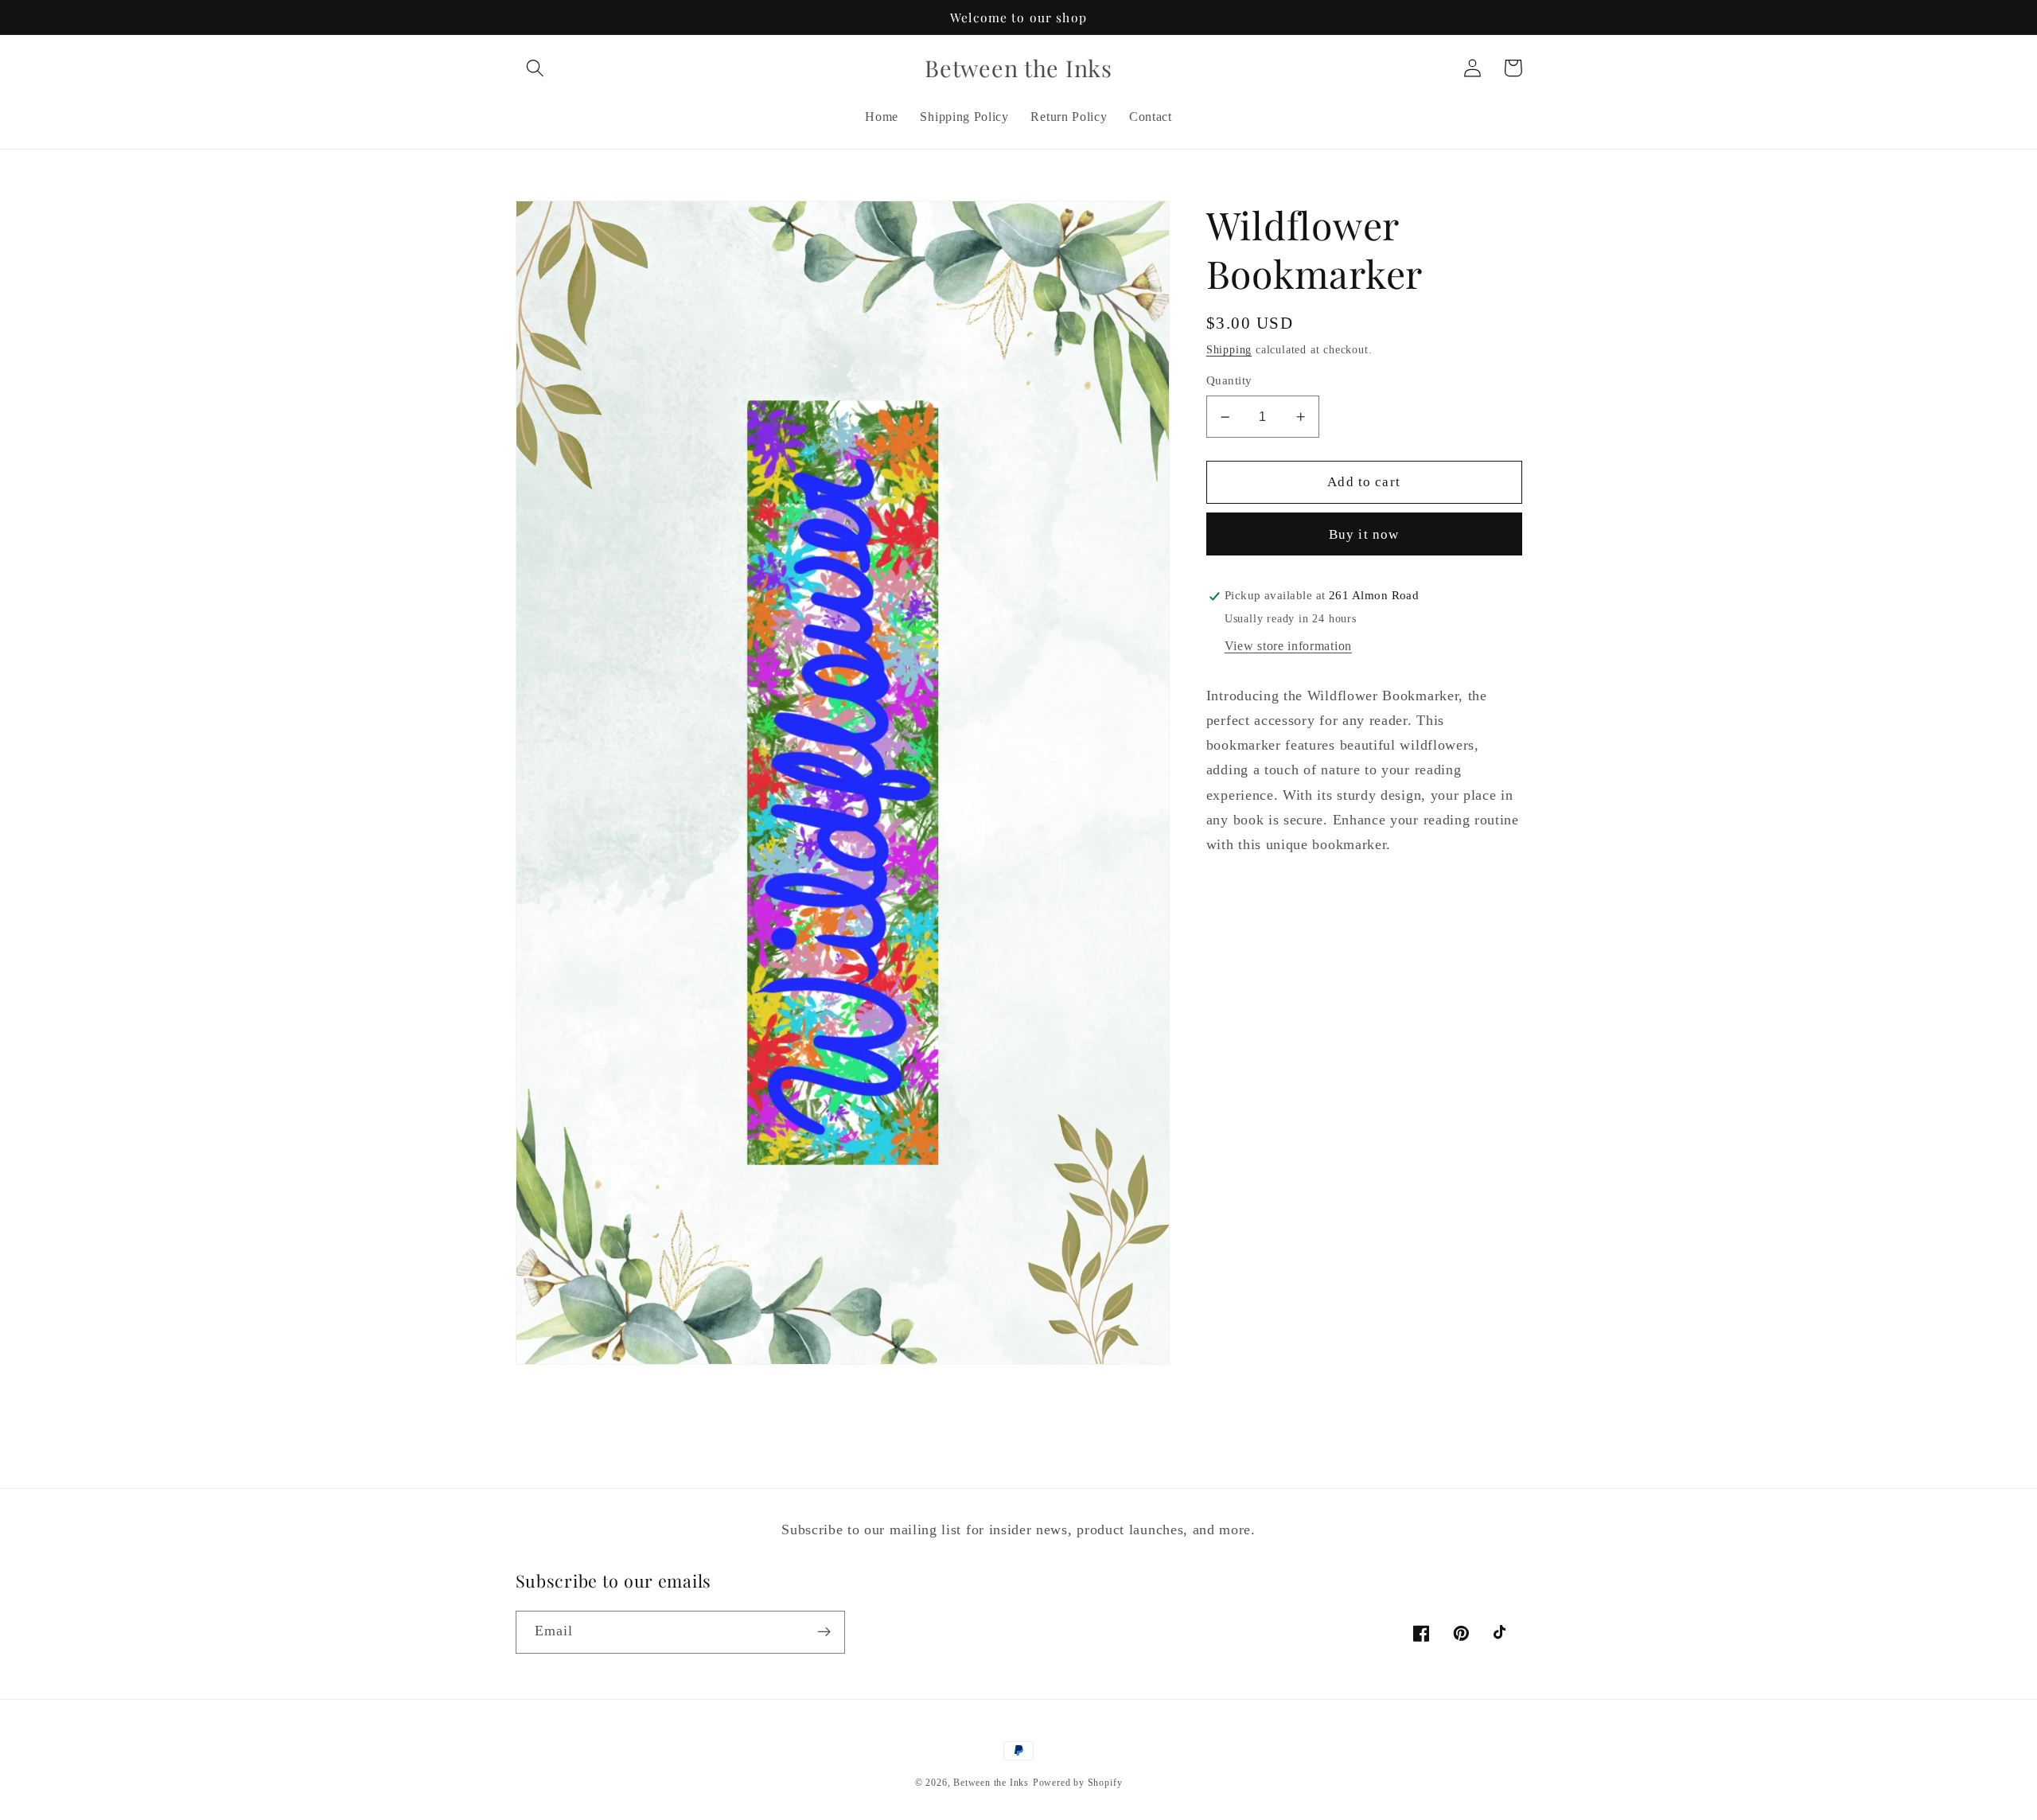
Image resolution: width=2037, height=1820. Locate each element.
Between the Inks (991, 1783)
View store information (1288, 646)
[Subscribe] (824, 1632)
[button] (536, 68)
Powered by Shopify (1078, 1783)
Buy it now (1364, 534)
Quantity (1229, 380)
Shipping (1229, 350)
